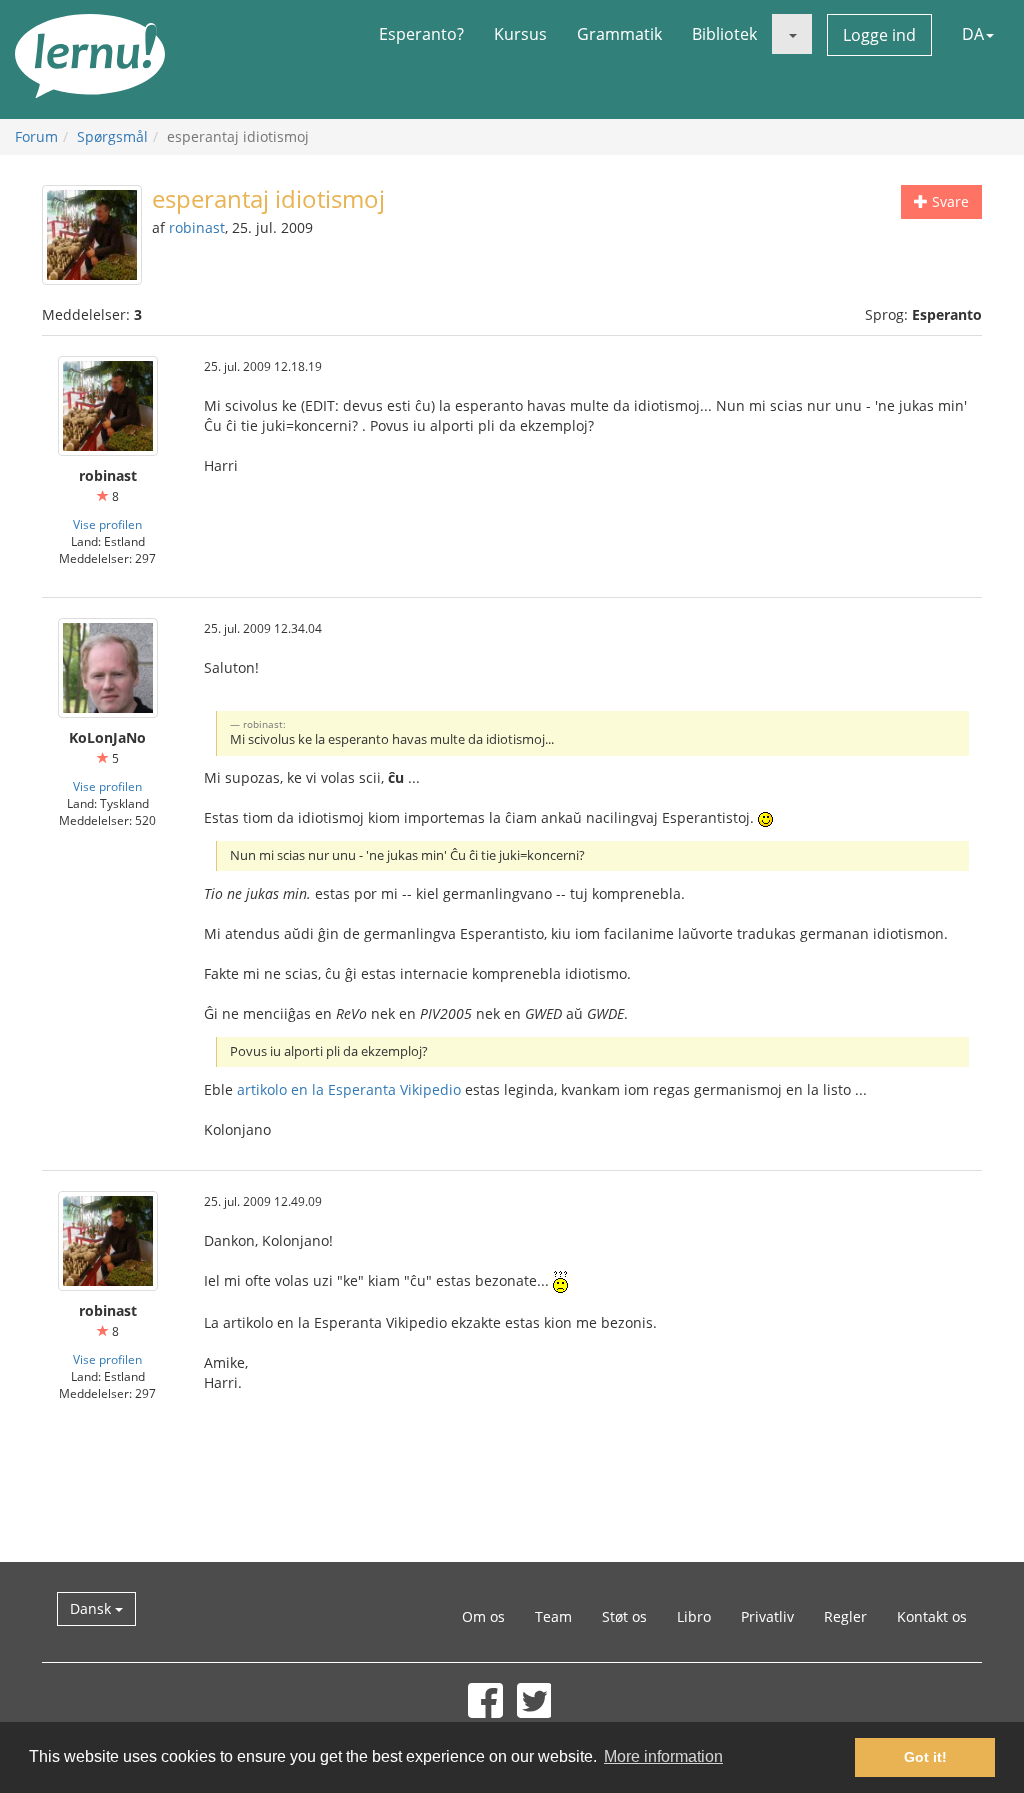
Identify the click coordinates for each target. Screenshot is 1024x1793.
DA (973, 34)
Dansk (92, 1608)
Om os (483, 1616)
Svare (948, 201)
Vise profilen (107, 524)
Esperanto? (421, 34)
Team (553, 1616)
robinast (197, 227)
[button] (792, 34)
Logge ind (879, 35)
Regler (845, 1616)
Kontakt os (932, 1616)
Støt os (624, 1616)
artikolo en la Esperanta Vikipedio (349, 1089)
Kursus (520, 34)
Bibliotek (724, 34)
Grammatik (619, 34)
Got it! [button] (925, 1757)
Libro (694, 1616)
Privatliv (767, 1616)
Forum (36, 136)
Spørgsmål (112, 136)
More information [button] (663, 1756)
